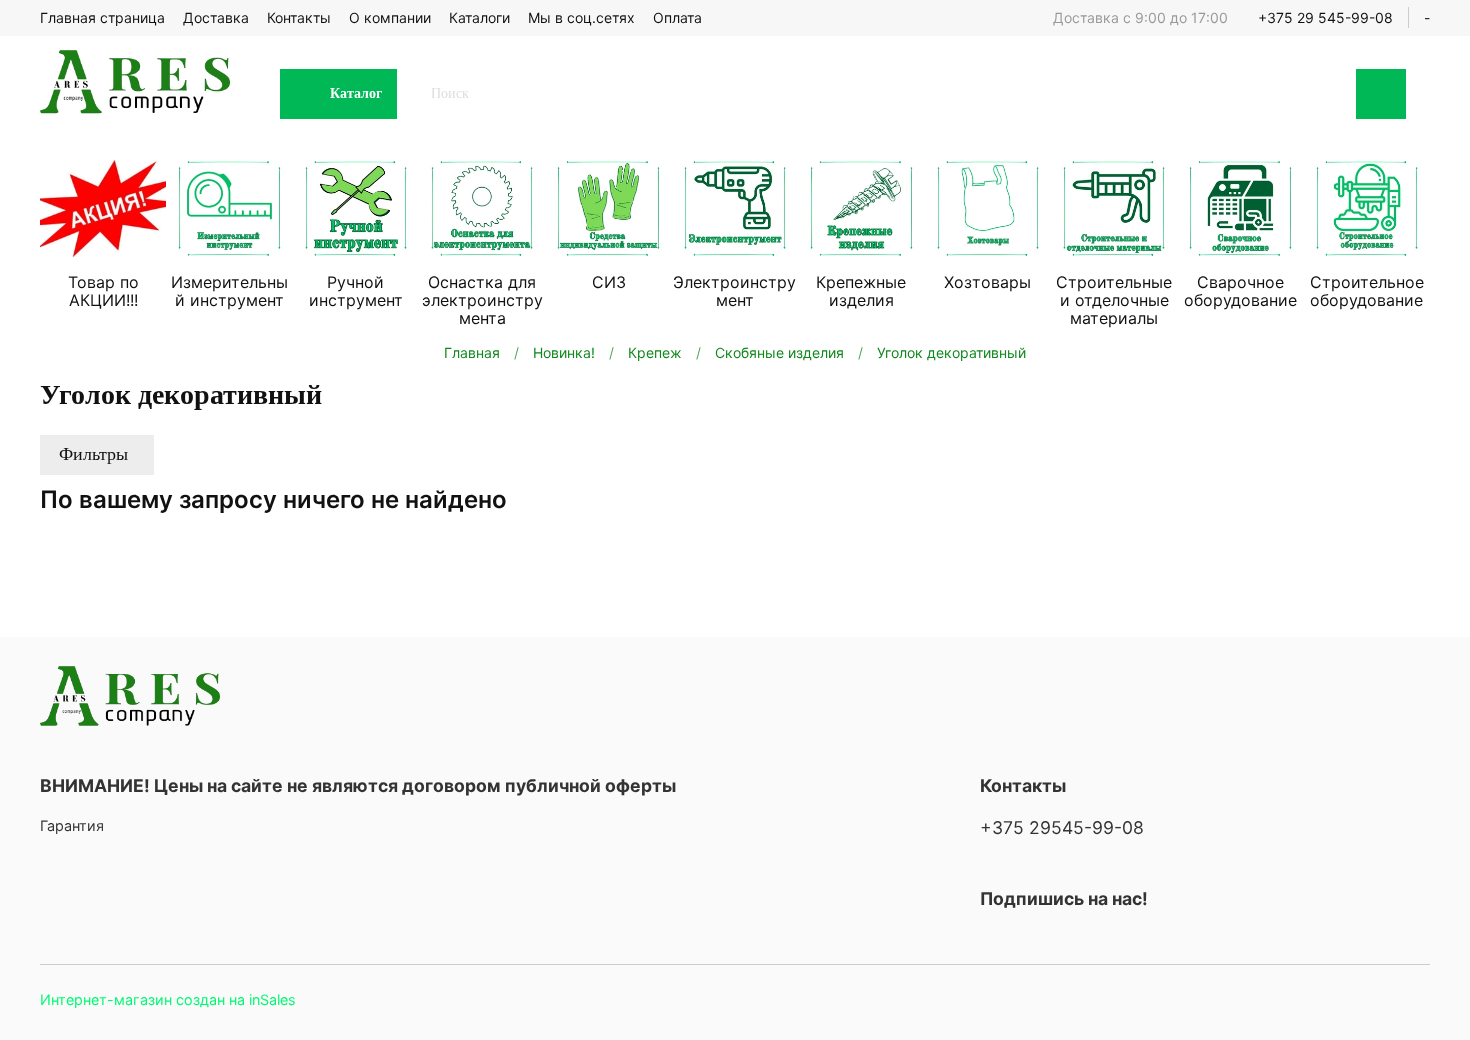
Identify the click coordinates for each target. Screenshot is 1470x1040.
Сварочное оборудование (1240, 291)
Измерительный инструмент (229, 291)
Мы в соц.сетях (581, 17)
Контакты (299, 17)
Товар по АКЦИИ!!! (103, 291)
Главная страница (102, 17)
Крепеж (655, 352)
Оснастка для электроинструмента (482, 300)
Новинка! (564, 352)
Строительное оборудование (1367, 291)
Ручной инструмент (356, 291)
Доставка (216, 17)
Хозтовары (987, 282)
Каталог (356, 93)
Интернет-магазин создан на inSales (168, 999)
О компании (390, 17)
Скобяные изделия (779, 352)
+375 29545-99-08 (1062, 827)
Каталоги (479, 17)
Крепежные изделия (861, 291)
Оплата (677, 17)
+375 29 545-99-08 (1325, 17)
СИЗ (609, 282)
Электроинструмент (734, 291)
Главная (472, 352)
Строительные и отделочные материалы (1114, 300)
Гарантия (72, 825)
